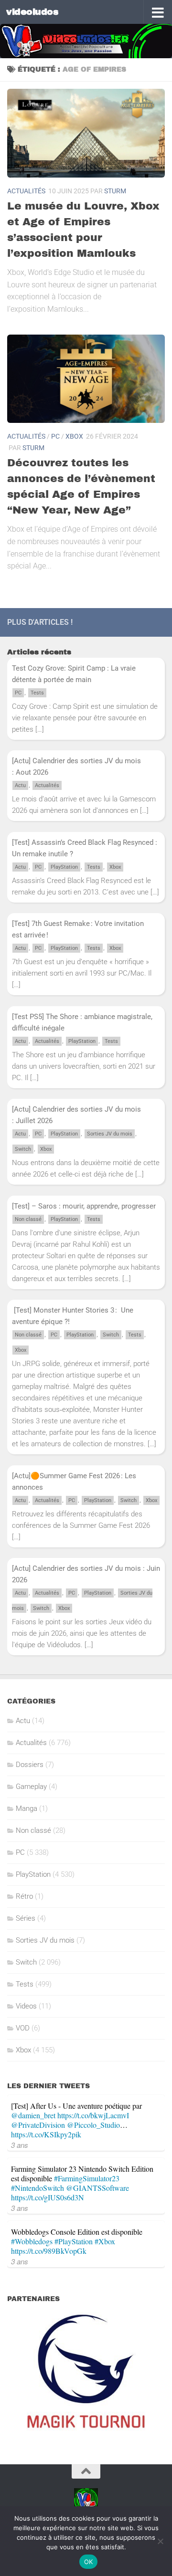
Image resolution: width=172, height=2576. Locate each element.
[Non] (160, 2541)
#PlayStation (74, 2241)
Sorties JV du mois (110, 1134)
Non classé (28, 1219)
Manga (27, 1808)
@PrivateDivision (38, 2125)
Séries (26, 1918)
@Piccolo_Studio (93, 2125)
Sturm (115, 191)
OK (89, 2562)
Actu (20, 785)
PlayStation (64, 867)
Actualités (26, 191)
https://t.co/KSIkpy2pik (46, 2134)
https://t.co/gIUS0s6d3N (48, 2197)
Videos (26, 2006)
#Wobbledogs (32, 2241)
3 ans (20, 2145)
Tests (37, 693)
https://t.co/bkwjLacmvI (93, 2115)
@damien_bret (33, 2115)
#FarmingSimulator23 (87, 2178)
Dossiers (30, 1765)
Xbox (74, 436)
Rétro (24, 1896)
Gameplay (31, 1787)
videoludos (32, 12)
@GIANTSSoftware (97, 2188)
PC (55, 436)
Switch (23, 1149)
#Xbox (105, 2241)
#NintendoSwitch (38, 2188)
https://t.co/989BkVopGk (49, 2251)
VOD (23, 2028)
